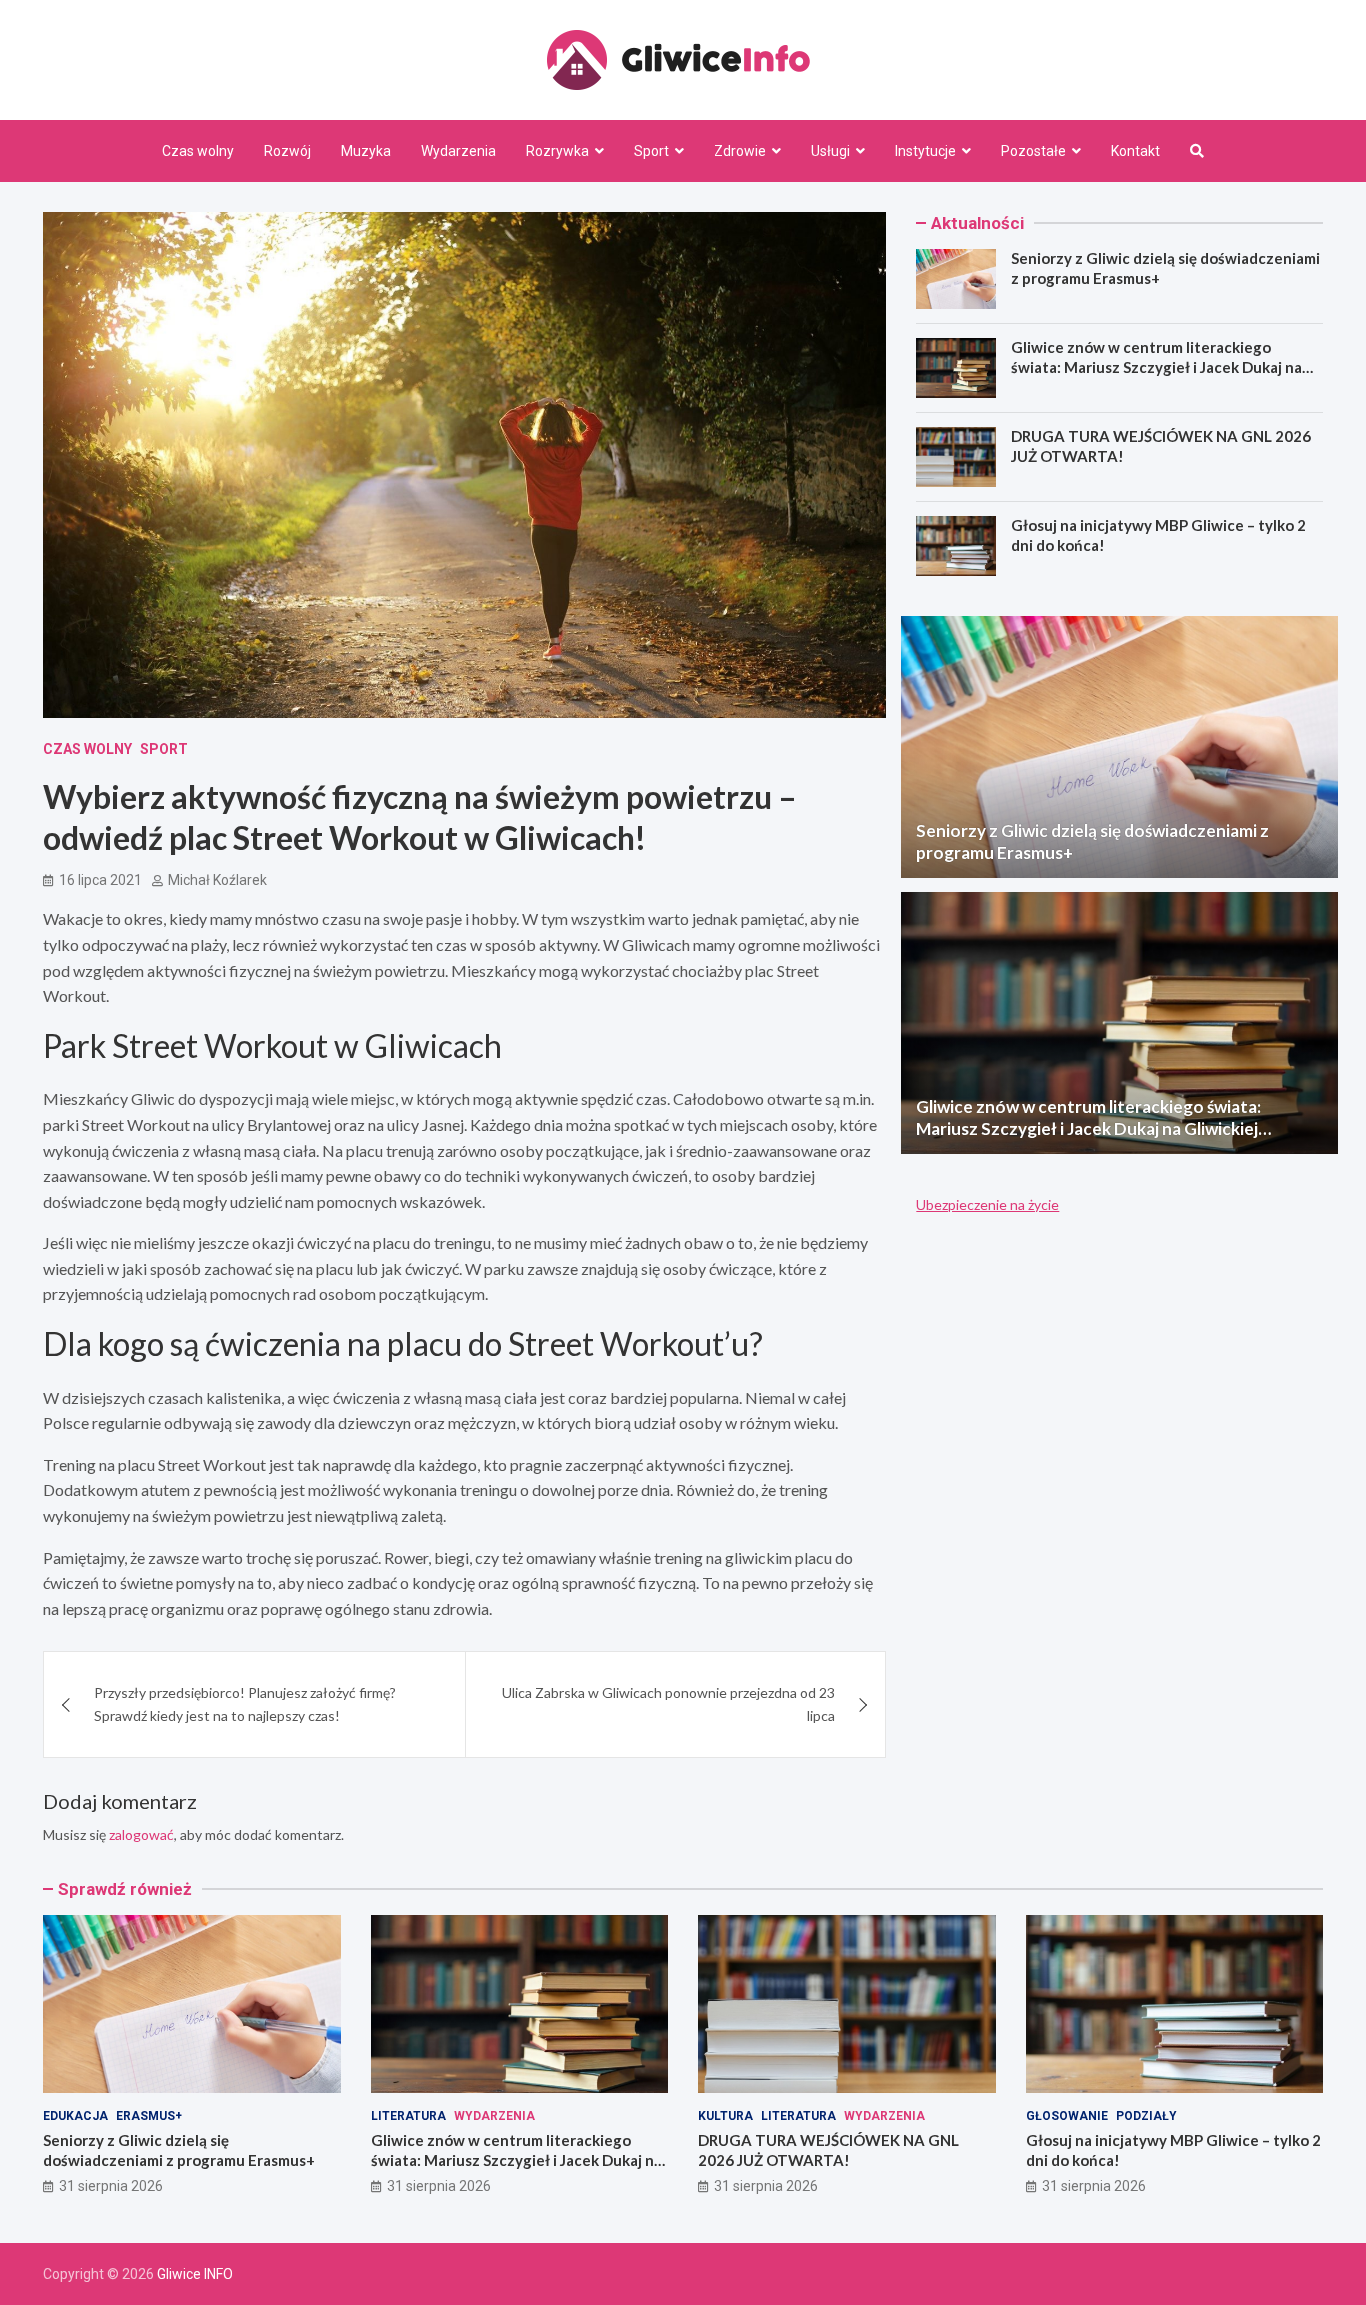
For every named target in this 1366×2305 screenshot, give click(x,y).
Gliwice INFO (195, 2274)
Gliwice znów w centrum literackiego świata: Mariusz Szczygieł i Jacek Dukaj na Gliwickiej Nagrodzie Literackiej (1156, 366)
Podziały (1146, 2116)
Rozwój (287, 151)
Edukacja (75, 2116)
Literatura (408, 2116)
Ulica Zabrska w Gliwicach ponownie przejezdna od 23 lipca (668, 1703)
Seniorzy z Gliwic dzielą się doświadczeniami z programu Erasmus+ (179, 2150)
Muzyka (366, 151)
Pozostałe (1033, 151)
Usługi (830, 151)
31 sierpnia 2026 (111, 2186)
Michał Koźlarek (217, 880)
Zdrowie (740, 151)
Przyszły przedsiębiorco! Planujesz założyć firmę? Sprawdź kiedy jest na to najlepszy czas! (245, 1703)
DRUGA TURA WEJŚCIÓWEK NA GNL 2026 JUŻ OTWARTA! (828, 2150)
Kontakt (1135, 151)
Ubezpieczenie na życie (987, 1204)
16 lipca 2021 (100, 880)
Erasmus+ (149, 2116)
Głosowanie (1067, 2116)
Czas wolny (198, 151)
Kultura (725, 2116)
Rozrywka (557, 151)
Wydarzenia (458, 151)
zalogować (141, 1834)
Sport (651, 151)
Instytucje (925, 151)
